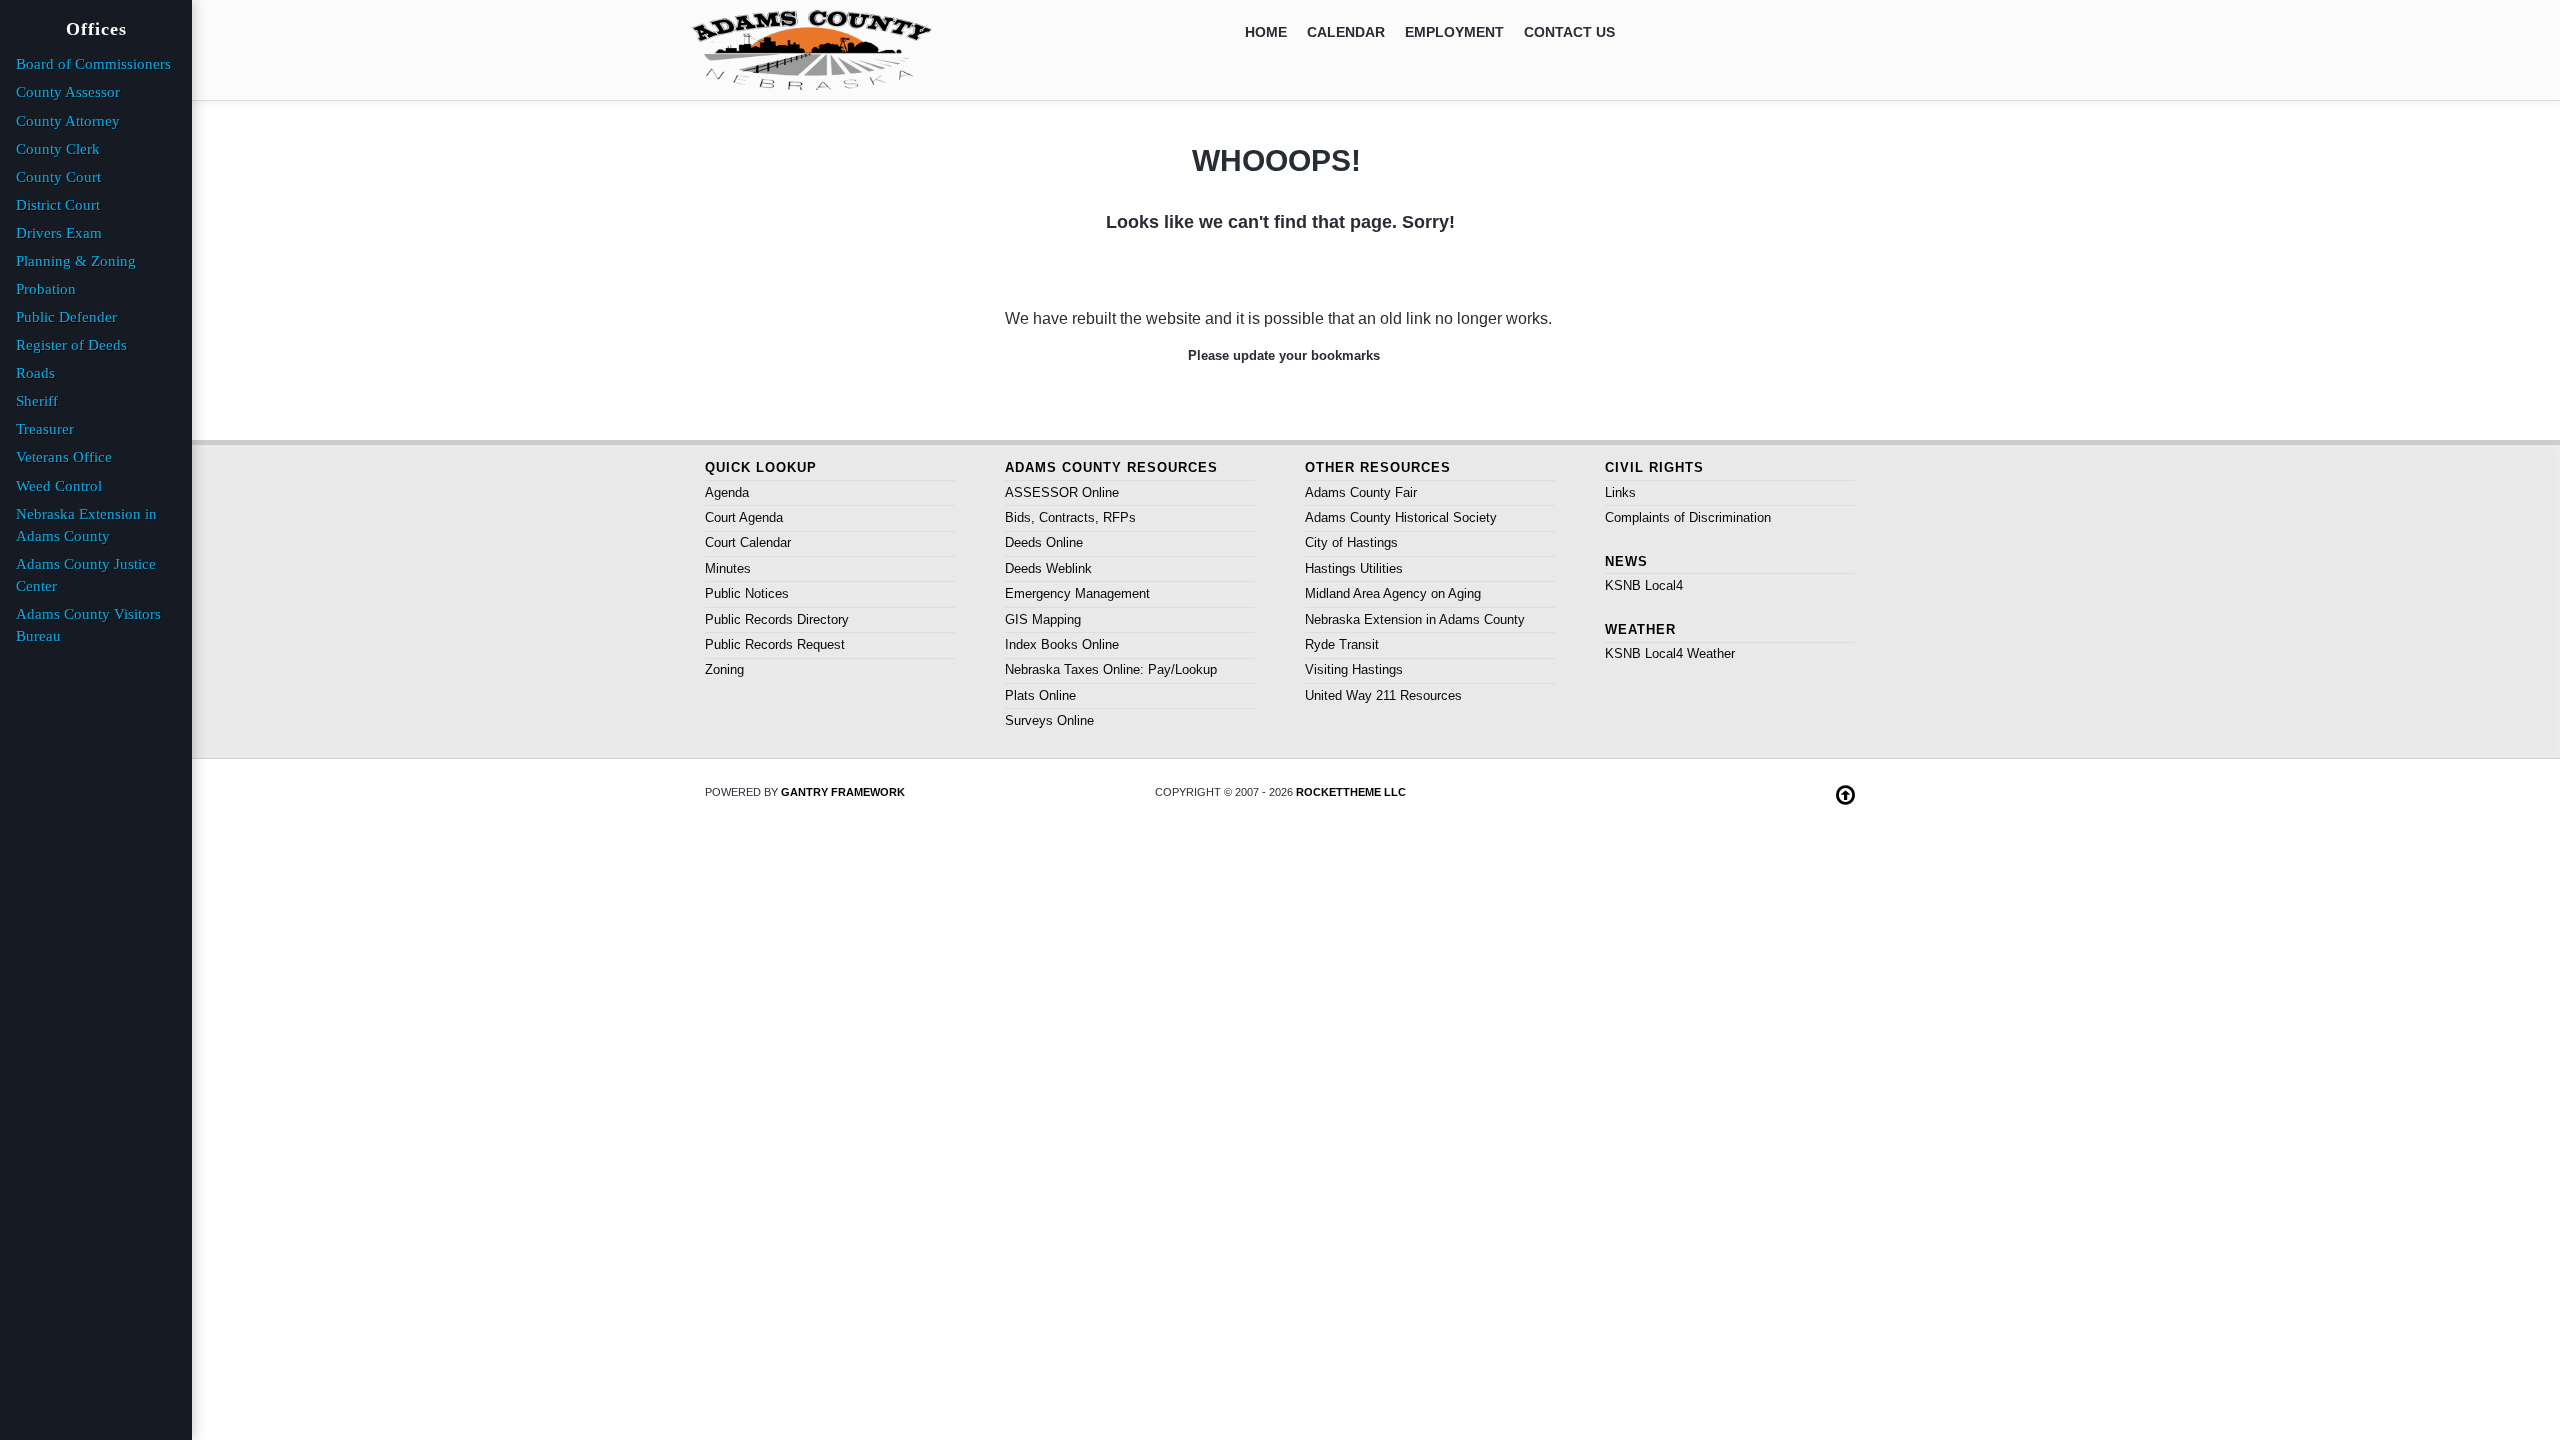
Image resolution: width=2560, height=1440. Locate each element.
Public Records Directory (777, 619)
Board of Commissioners (93, 64)
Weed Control (59, 486)
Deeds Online (1044, 542)
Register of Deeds (71, 345)
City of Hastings (1351, 542)
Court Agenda (744, 517)
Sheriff (37, 401)
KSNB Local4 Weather (1670, 653)
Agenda (727, 492)
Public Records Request (775, 644)
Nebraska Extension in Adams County (1415, 619)
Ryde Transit (1342, 644)
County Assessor (68, 92)
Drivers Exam (59, 233)
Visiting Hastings (1354, 669)
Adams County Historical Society (1401, 517)
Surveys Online (1049, 720)
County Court (58, 177)
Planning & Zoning (76, 261)
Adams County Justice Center (86, 575)
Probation (46, 289)
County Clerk (58, 149)
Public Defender (66, 317)
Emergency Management (1077, 593)
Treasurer (45, 429)
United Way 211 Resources (1383, 695)
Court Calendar (748, 542)
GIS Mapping (1043, 619)
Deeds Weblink (1048, 568)
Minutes (728, 568)
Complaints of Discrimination (1688, 517)
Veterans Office (64, 457)
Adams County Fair (1361, 492)
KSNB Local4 (1644, 585)
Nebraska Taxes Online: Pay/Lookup (1111, 669)
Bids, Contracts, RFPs (1070, 517)
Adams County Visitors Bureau (88, 625)
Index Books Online (1062, 644)
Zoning (724, 669)
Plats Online (1040, 695)
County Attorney (68, 121)
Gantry (843, 792)
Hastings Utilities (1354, 568)
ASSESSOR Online (1062, 492)
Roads (35, 373)
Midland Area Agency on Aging (1393, 593)
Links (1620, 492)
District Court (58, 205)
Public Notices (747, 593)
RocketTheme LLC (1351, 792)
